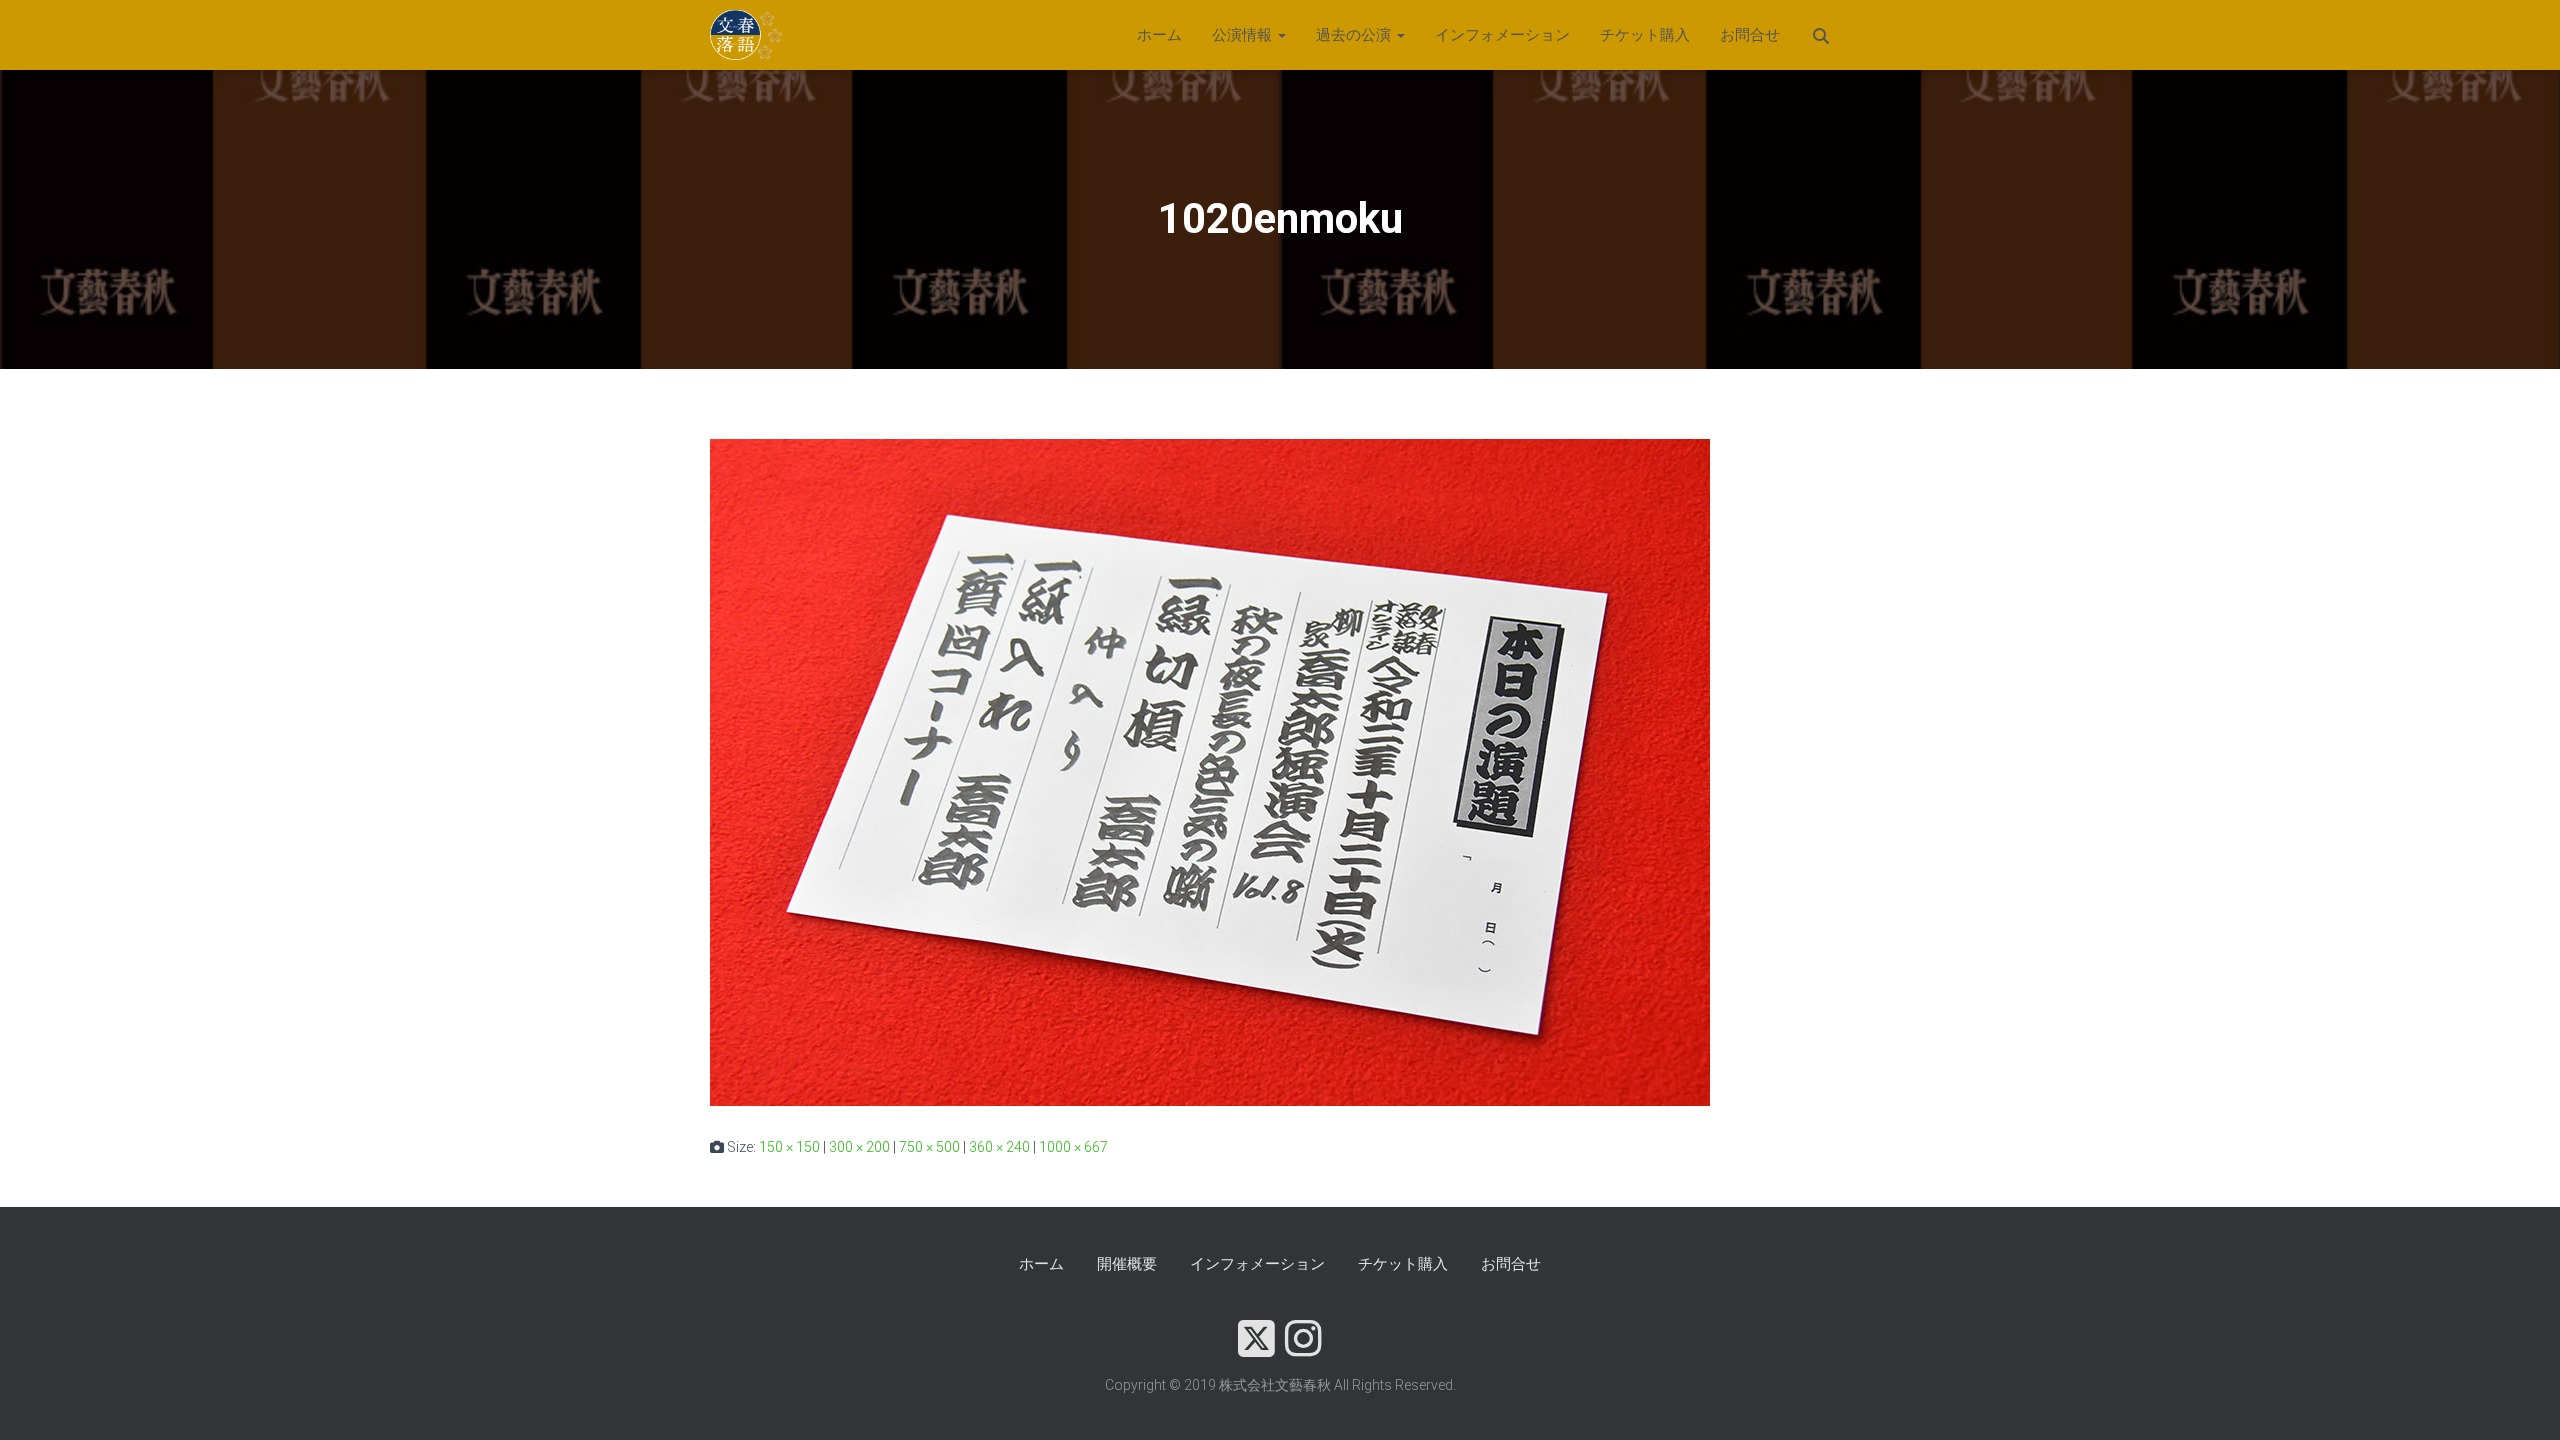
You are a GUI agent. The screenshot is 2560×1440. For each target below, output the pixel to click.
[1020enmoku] (1210, 771)
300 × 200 (859, 1147)
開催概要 (1127, 1264)
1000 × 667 (1073, 1147)
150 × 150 (789, 1147)
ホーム (1159, 35)
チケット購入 (1645, 35)
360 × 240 (999, 1147)
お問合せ (1750, 35)
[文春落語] (747, 35)
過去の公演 (1355, 35)
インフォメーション (1502, 35)
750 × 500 (929, 1147)
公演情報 (1244, 35)
